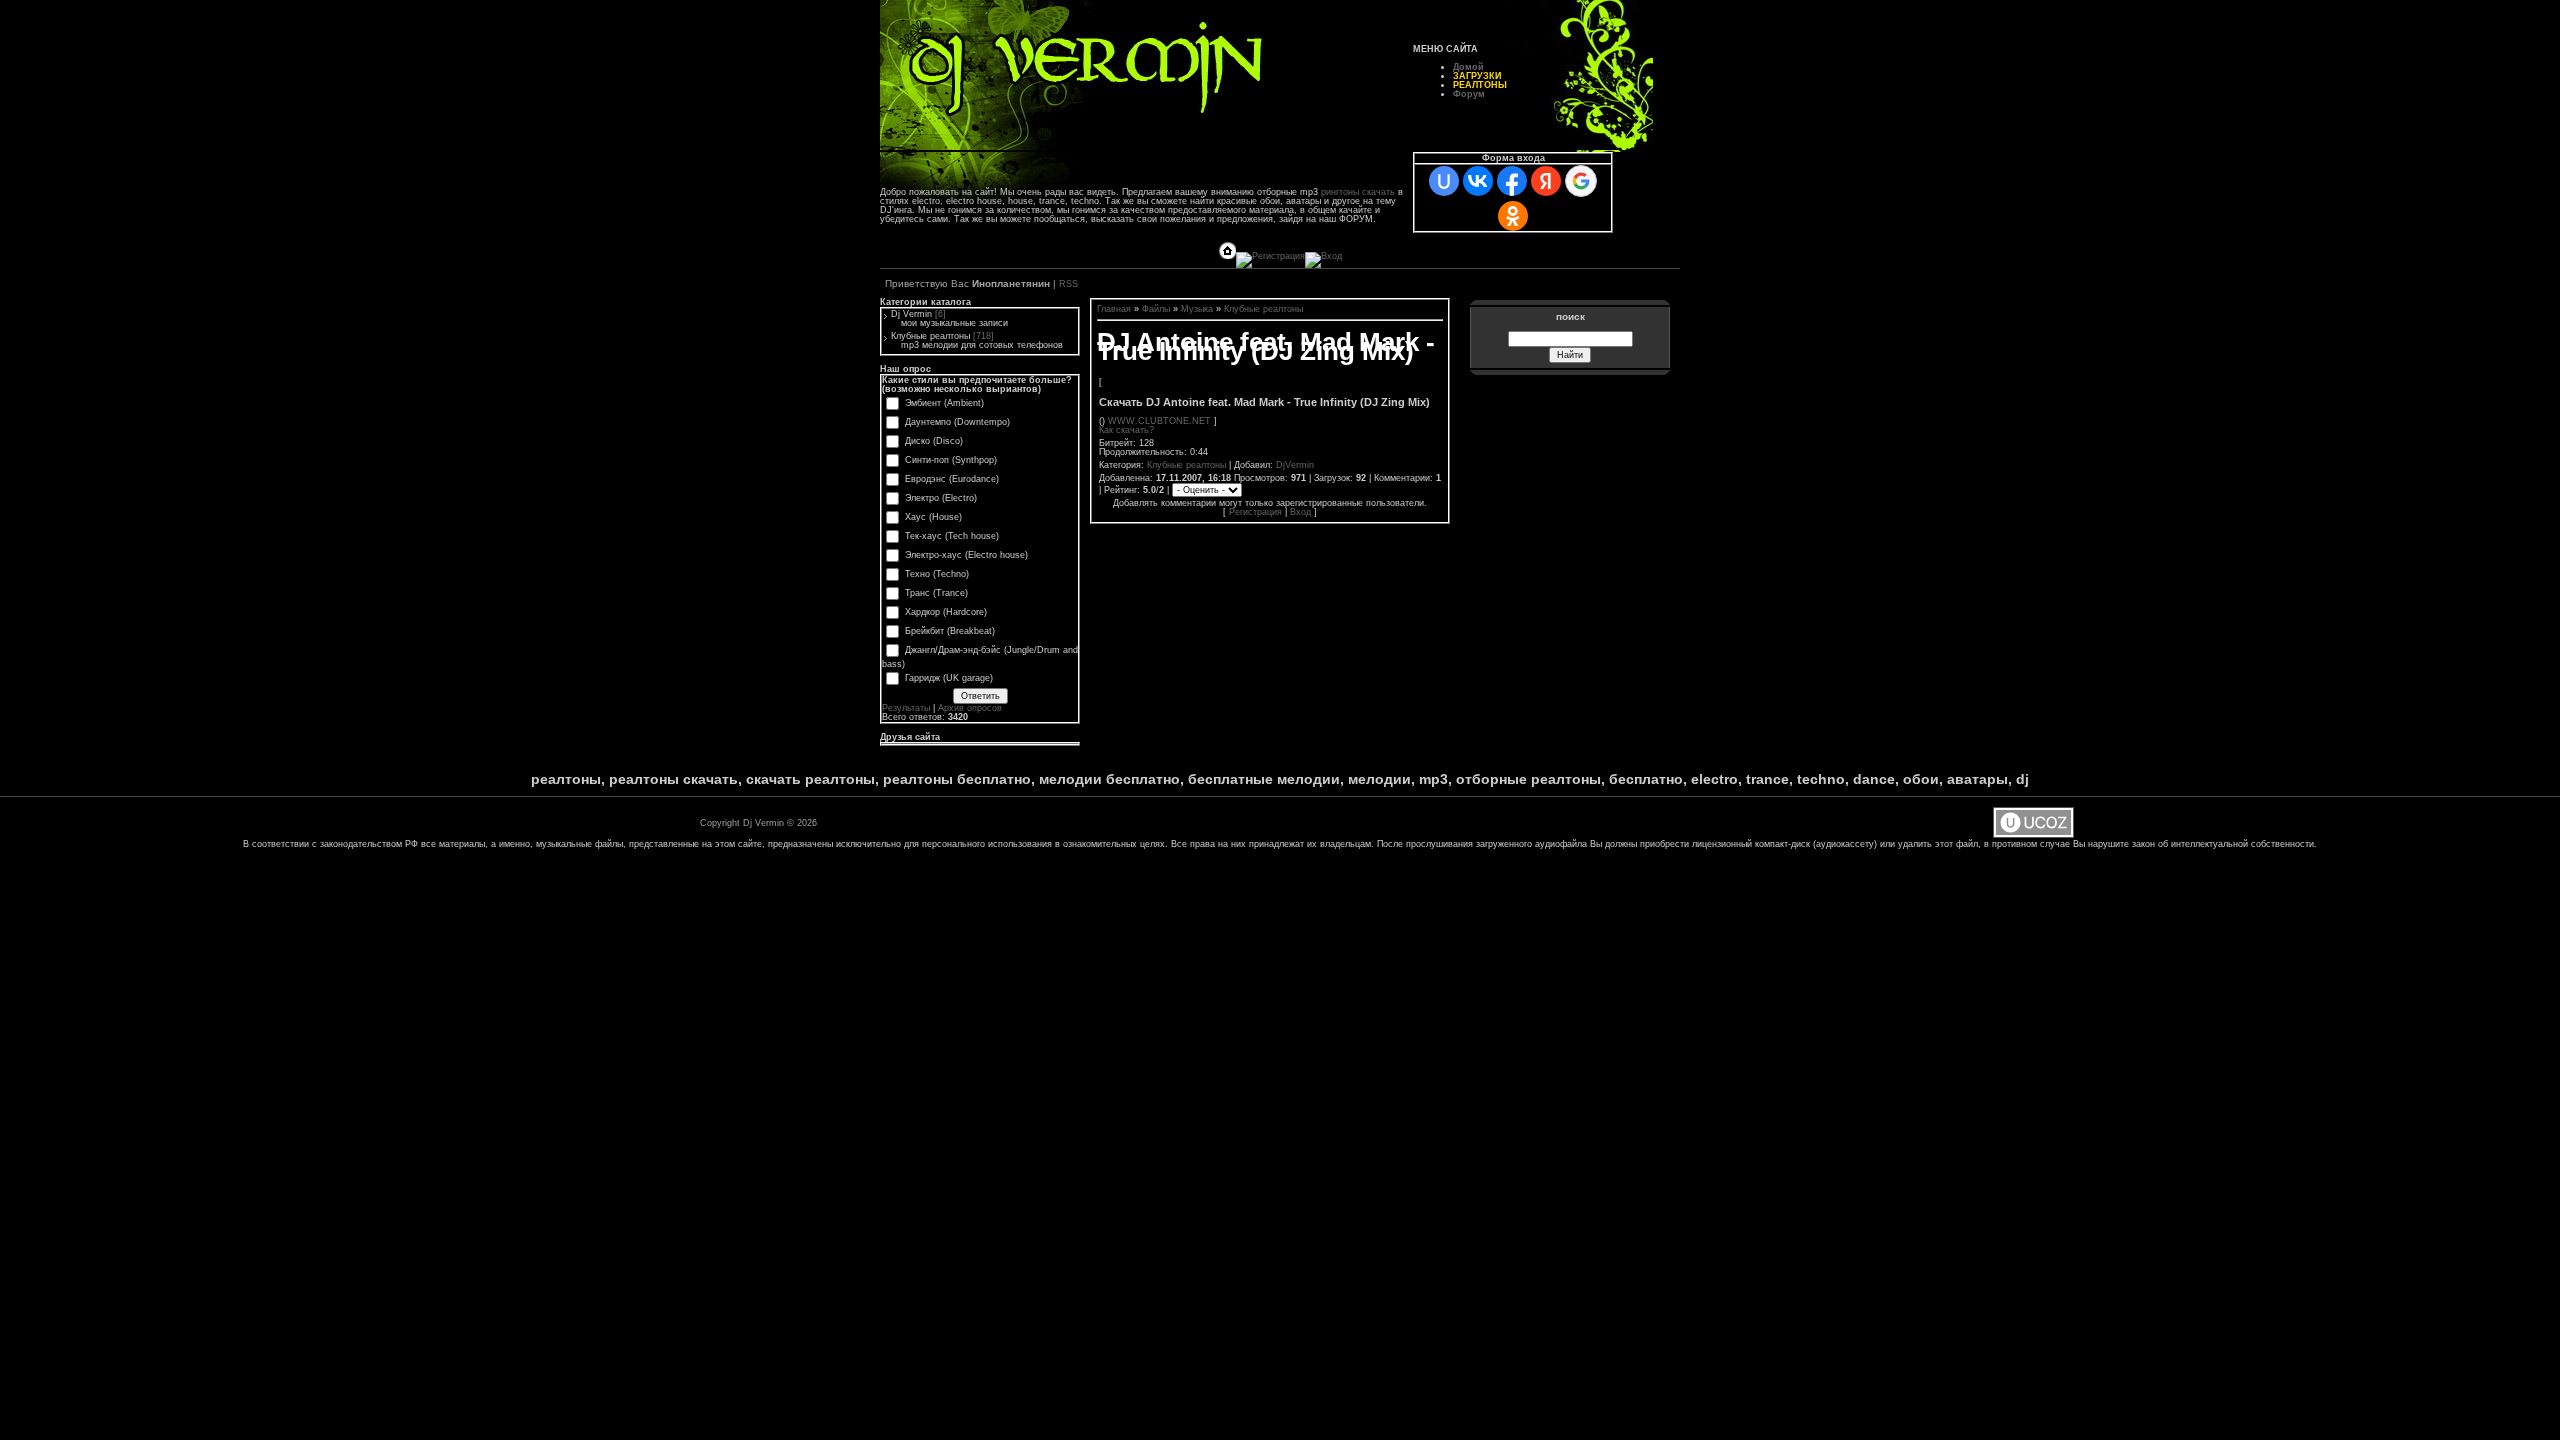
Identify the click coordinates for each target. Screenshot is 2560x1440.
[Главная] (1227, 256)
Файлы (1156, 309)
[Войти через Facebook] (1512, 181)
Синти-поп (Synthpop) (951, 460)
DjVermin (1295, 465)
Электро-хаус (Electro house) (966, 555)
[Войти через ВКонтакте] (1478, 181)
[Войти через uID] (1444, 181)
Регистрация (1255, 512)
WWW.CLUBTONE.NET (1159, 421)
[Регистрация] (1270, 256)
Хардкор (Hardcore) (946, 612)
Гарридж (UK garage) (949, 678)
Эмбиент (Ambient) (944, 403)
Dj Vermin (911, 314)
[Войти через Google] (1581, 181)
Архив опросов (970, 708)
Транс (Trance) (936, 593)
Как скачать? (1126, 430)
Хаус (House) (933, 517)
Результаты (906, 708)
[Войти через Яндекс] (1546, 181)
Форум (1469, 94)
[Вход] (1323, 256)
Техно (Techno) (937, 574)
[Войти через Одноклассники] (1513, 216)
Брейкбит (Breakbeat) (950, 631)
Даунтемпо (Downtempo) (957, 422)
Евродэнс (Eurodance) (952, 479)
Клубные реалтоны (930, 336)
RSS (1068, 284)
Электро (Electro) (941, 498)
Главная (1114, 309)
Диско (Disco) (934, 441)
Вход (1300, 512)
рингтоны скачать (1358, 192)
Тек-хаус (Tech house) (952, 536)
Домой (1468, 67)
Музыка (1197, 309)
